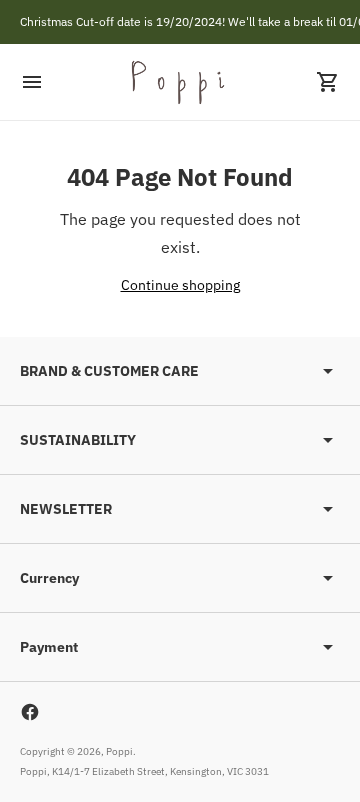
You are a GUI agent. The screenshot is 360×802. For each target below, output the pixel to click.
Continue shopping (180, 285)
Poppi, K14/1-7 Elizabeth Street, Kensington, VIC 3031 (144, 771)
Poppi (119, 751)
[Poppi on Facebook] (30, 712)
